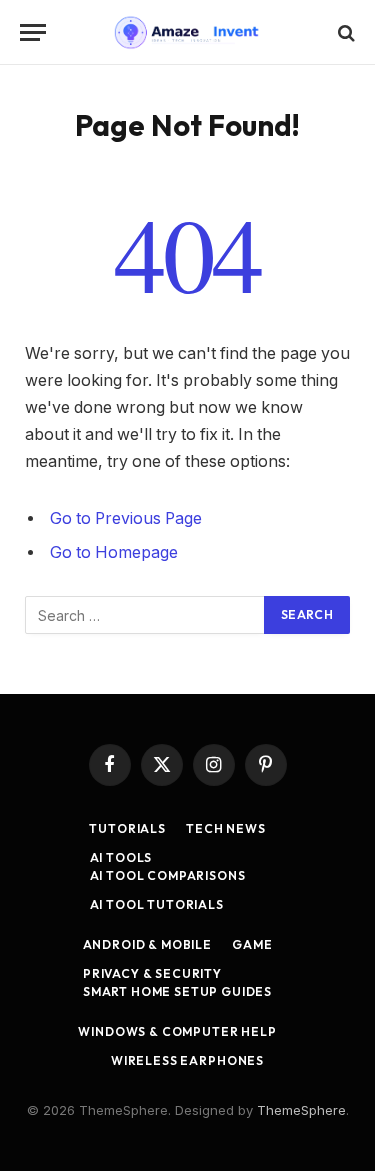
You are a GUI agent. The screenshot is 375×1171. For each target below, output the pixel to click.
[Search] (344, 32)
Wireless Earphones (187, 1060)
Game (252, 944)
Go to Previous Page (126, 518)
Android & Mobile (147, 944)
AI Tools (121, 857)
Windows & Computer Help (177, 1031)
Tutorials (127, 828)
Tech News (226, 828)
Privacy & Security (152, 973)
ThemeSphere (301, 1110)
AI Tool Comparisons (168, 875)
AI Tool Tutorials (157, 904)
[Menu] (33, 32)
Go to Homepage (114, 552)
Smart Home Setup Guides (177, 991)
